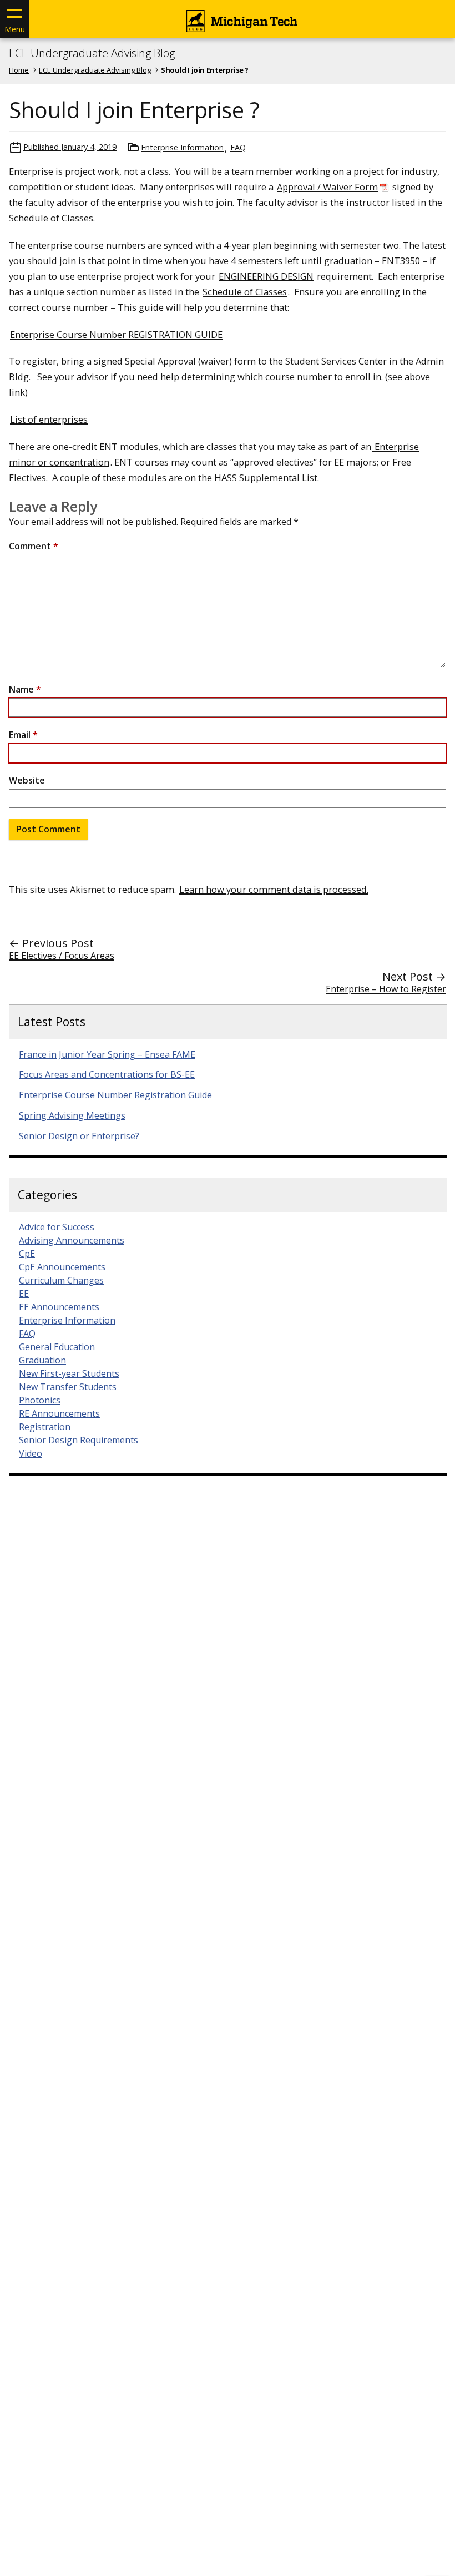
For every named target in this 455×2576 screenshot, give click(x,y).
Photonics (40, 1400)
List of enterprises (49, 419)
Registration (45, 1427)
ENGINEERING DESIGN (266, 276)
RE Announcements (59, 1413)
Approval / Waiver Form (327, 187)
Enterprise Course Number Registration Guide (115, 1095)
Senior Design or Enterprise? (79, 1136)
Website (27, 780)
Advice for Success (57, 1227)
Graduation (42, 1360)
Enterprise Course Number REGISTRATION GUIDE (116, 334)
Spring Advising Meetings (72, 1115)
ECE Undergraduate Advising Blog (92, 53)
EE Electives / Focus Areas (62, 956)
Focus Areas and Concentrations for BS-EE (107, 1074)
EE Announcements (59, 1307)
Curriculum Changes (61, 1280)
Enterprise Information (182, 147)
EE (24, 1294)
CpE (27, 1254)
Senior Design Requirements (79, 1440)
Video (31, 1453)
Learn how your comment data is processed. (274, 889)
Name (25, 689)
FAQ (238, 147)
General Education (57, 1347)
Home (19, 70)
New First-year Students (69, 1373)
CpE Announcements (62, 1267)
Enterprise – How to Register (386, 989)
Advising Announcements (72, 1240)
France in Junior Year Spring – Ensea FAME (107, 1054)
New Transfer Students (68, 1387)
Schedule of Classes (245, 292)
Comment (34, 546)
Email (23, 735)
